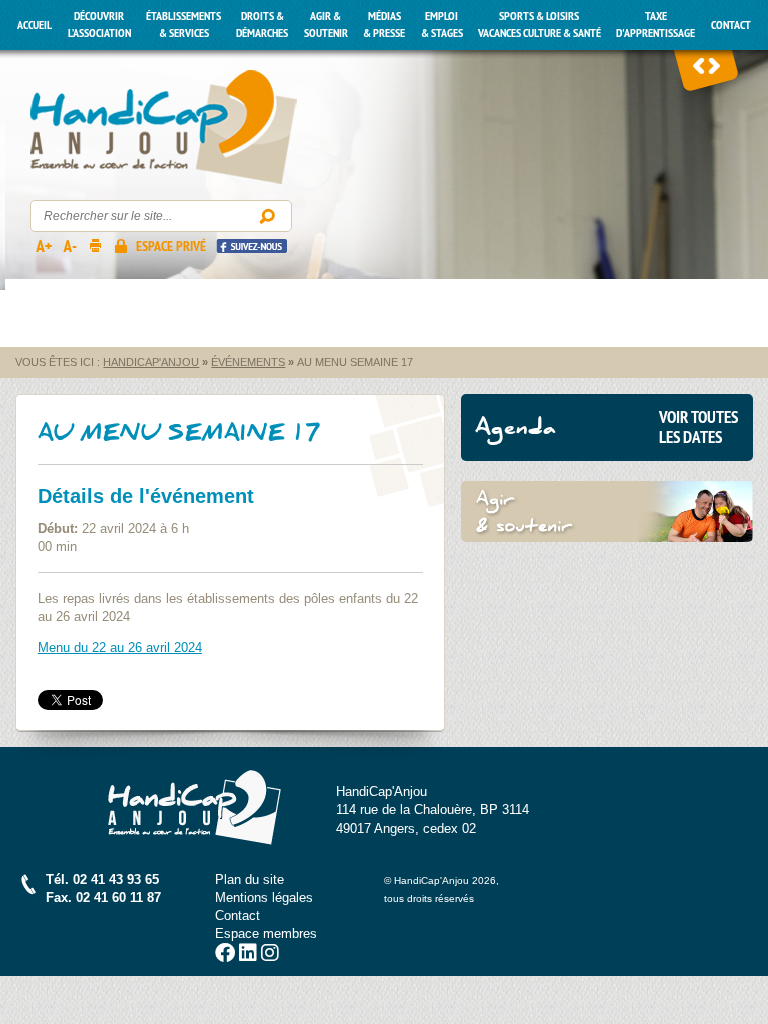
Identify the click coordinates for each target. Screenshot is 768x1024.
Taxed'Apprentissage (655, 24)
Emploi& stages (442, 24)
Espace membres (266, 933)
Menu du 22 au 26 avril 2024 (120, 647)
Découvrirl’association (99, 24)
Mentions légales (264, 897)
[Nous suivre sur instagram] (270, 955)
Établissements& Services (183, 24)
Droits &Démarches (262, 24)
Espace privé (171, 246)
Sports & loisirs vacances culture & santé (539, 24)
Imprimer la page (95, 245)
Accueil (34, 25)
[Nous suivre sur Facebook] (225, 955)
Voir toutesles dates (698, 427)
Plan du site (249, 879)
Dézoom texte (69, 245)
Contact (731, 25)
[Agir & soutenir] (607, 511)
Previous (699, 65)
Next (714, 65)
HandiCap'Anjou (163, 127)
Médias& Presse (384, 24)
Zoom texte (43, 245)
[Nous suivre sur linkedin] (248, 955)
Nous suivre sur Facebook (251, 245)
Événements (248, 362)
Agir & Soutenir (326, 24)
